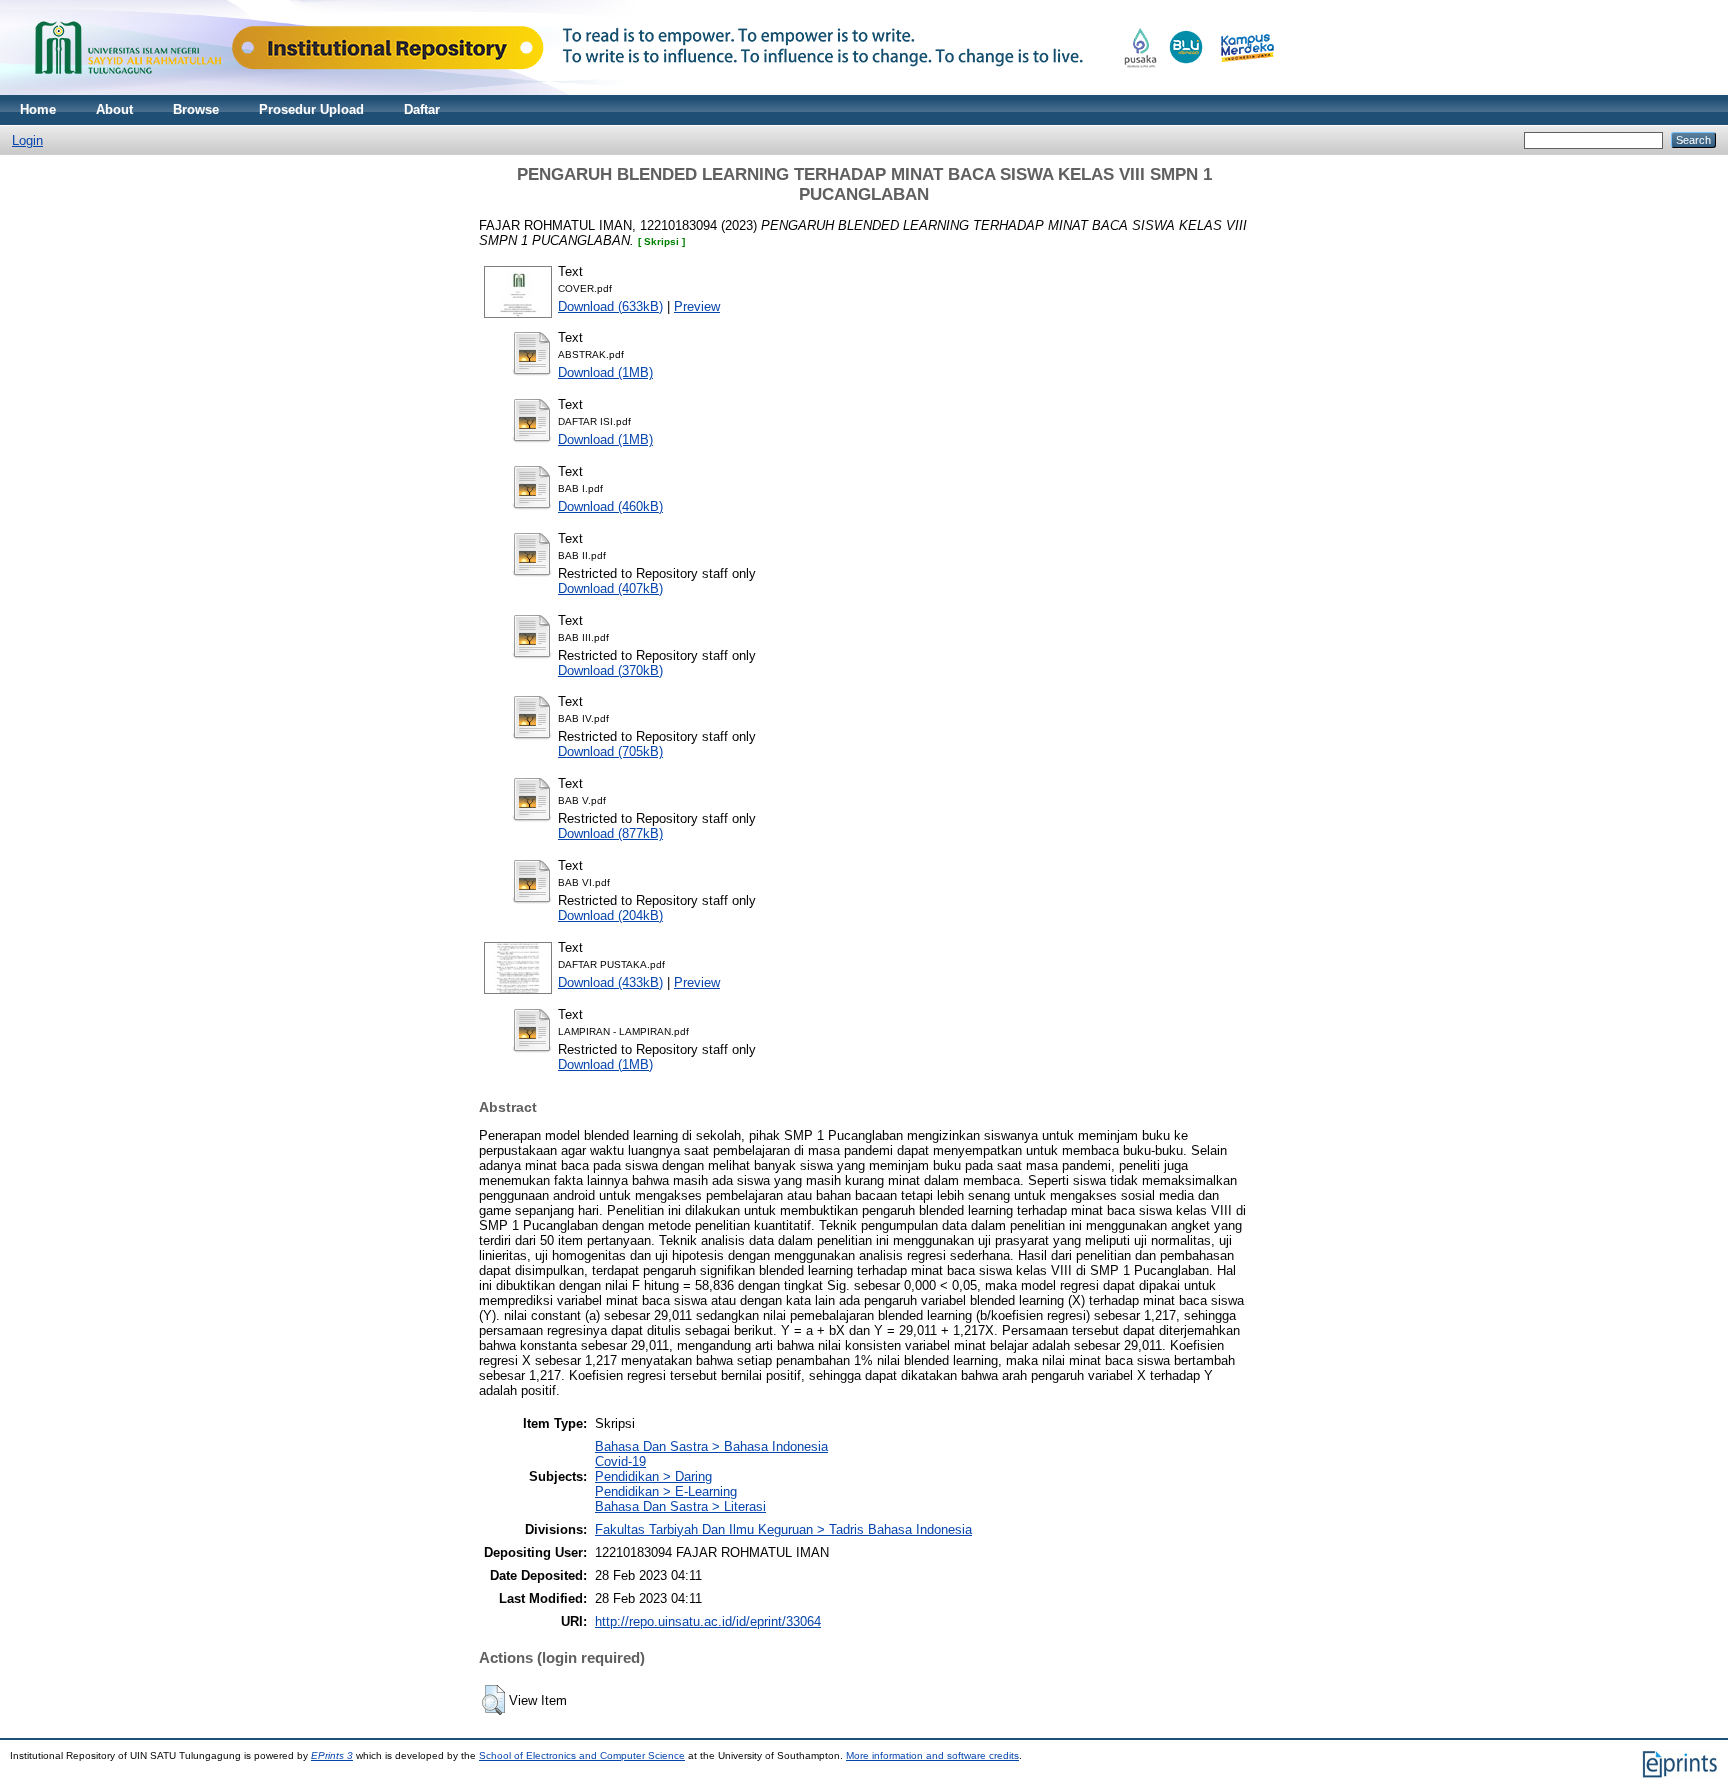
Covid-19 (620, 1461)
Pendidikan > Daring (653, 1476)
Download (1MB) (605, 372)
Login (27, 140)
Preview (697, 306)
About (114, 109)
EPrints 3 (332, 1755)
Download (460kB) (610, 506)
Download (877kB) (610, 833)
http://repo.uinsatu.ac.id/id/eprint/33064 (708, 1621)
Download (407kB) (610, 588)
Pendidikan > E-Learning (666, 1491)
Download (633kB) (610, 306)
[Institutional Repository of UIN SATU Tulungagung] (650, 90)
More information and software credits (932, 1755)
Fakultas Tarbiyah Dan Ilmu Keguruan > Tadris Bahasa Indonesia (783, 1529)
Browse (196, 109)
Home (38, 109)
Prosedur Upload (311, 109)
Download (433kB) (610, 982)
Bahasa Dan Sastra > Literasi (680, 1506)
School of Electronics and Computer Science (582, 1755)
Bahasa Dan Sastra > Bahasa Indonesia (711, 1446)
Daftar (422, 109)
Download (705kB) (610, 751)
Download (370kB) (610, 670)
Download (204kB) (610, 915)
